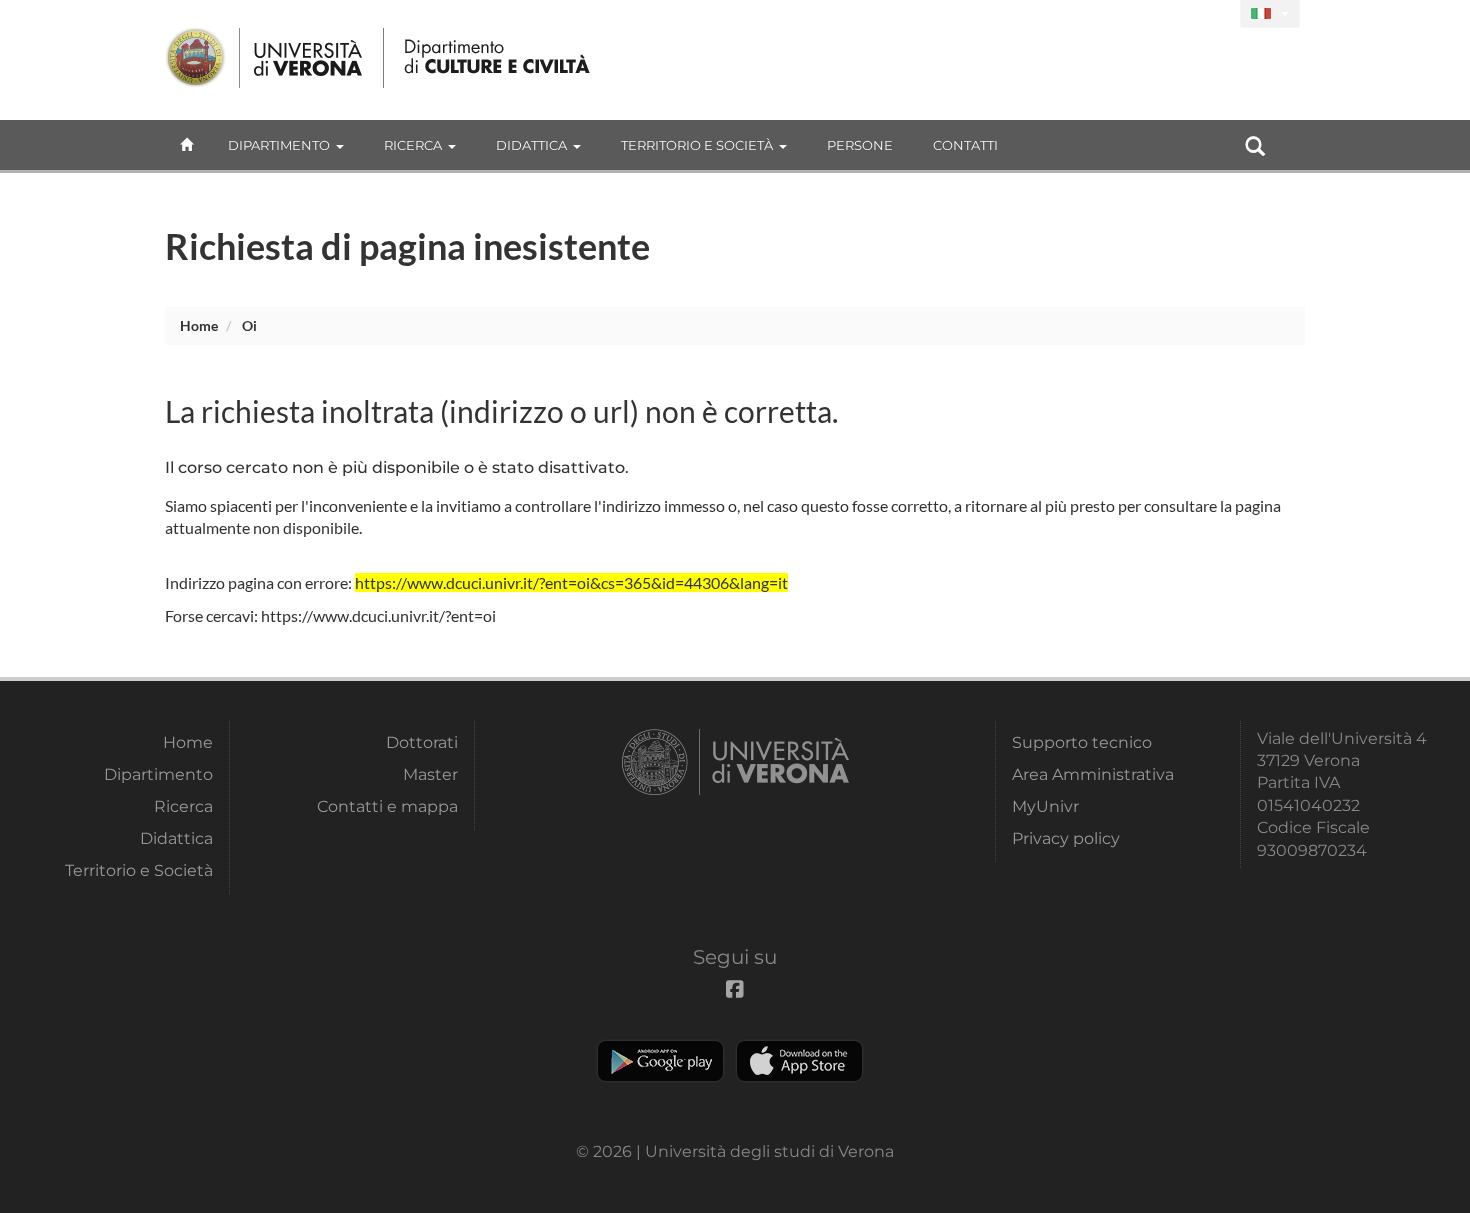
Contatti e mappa (387, 806)
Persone (860, 145)
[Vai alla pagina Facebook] (1216, 14)
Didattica (531, 145)
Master (430, 774)
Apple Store (799, 1061)
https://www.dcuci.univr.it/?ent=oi (378, 615)
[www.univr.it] (265, 58)
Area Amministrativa (1093, 774)
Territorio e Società (697, 145)
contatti (965, 145)
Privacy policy (1066, 838)
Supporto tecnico (1082, 742)
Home (199, 325)
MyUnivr (1045, 806)
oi (249, 325)
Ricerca (413, 145)
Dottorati (422, 742)
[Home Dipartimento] (498, 58)
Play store (660, 1061)
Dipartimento (279, 145)
